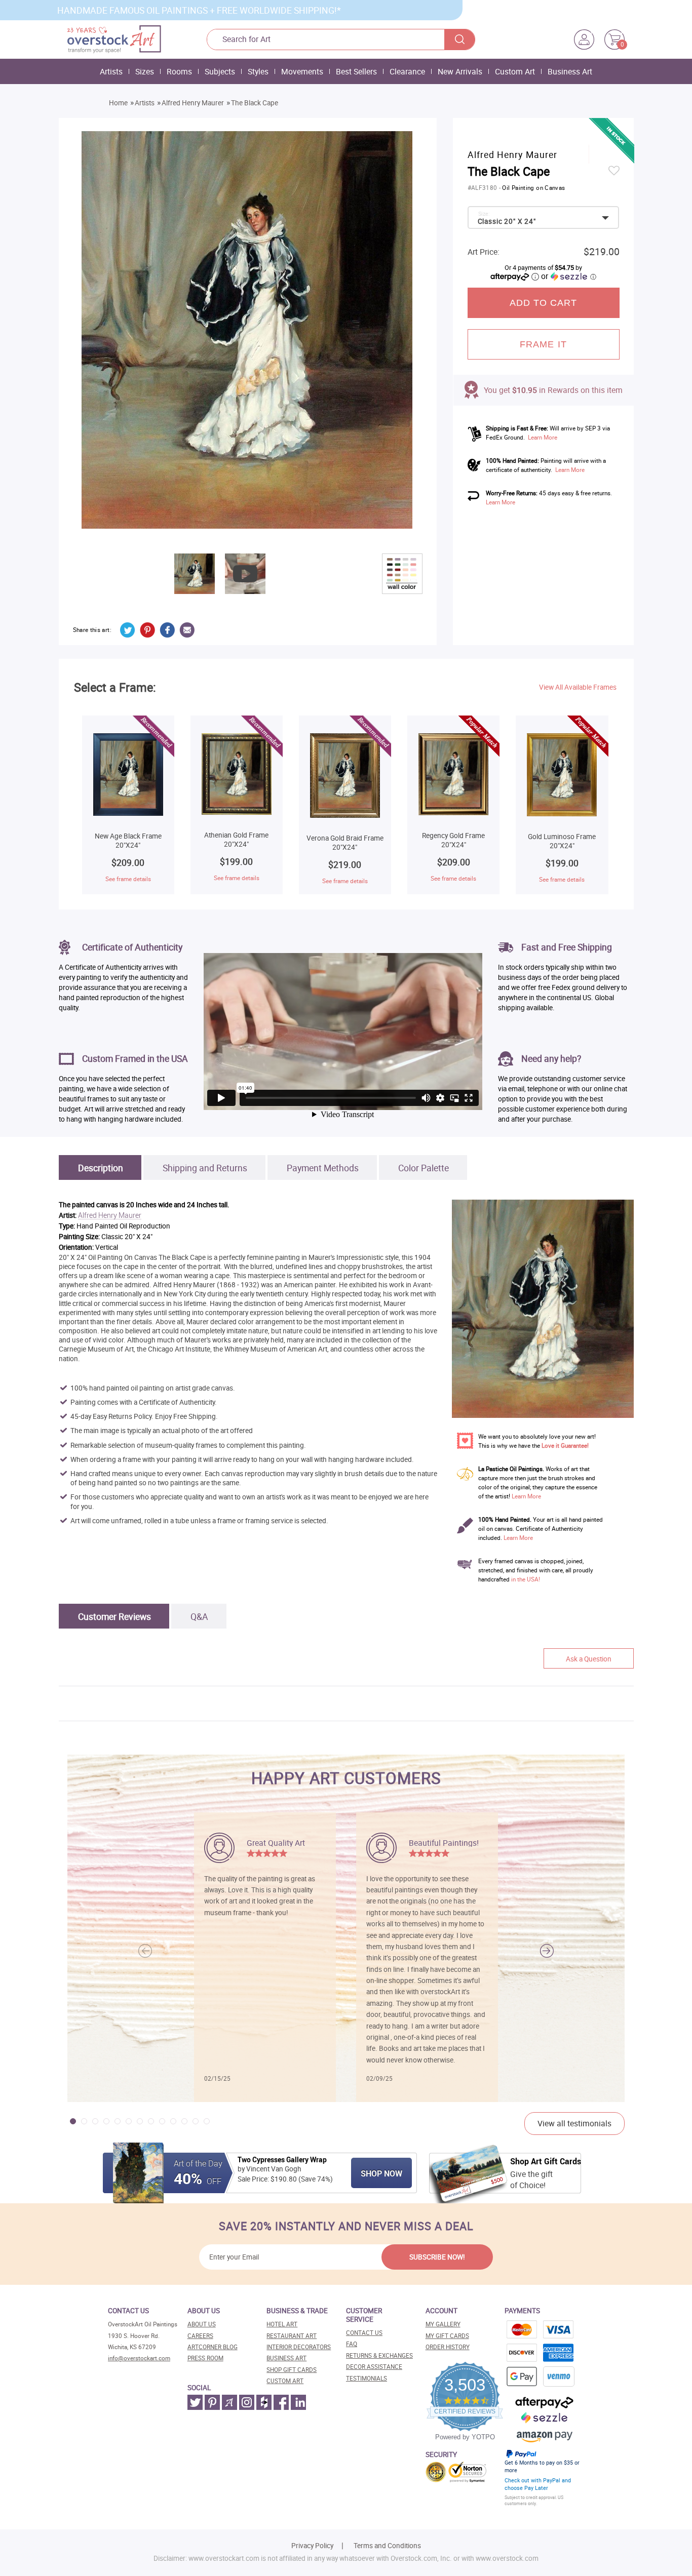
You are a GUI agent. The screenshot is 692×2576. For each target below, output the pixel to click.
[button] (547, 1951)
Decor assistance (374, 2367)
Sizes (145, 71)
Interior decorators (299, 2347)
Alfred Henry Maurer (193, 103)
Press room (205, 2358)
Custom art (285, 2381)
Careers (200, 2336)
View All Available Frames (578, 687)
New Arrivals (460, 71)
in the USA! (526, 1579)
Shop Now (381, 2173)
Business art (286, 2358)
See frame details (128, 879)
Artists (111, 71)
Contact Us (364, 2333)
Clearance (407, 71)
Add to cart (544, 303)
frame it (543, 344)
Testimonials (367, 2378)
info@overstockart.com (139, 2358)
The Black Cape (255, 103)
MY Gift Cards (447, 2336)
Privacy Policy (312, 2546)
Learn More (543, 437)
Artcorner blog (213, 2347)
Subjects (220, 71)
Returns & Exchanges (379, 2355)
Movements (302, 71)
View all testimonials (574, 2123)
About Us (202, 2324)
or (568, 276)
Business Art (570, 71)
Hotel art (282, 2324)
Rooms (179, 71)
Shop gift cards (292, 2370)
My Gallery (443, 2324)
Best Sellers (356, 71)
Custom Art (515, 71)
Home (118, 103)
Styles (258, 71)
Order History (448, 2347)
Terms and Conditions (387, 2546)
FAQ (352, 2344)
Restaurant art (292, 2336)
